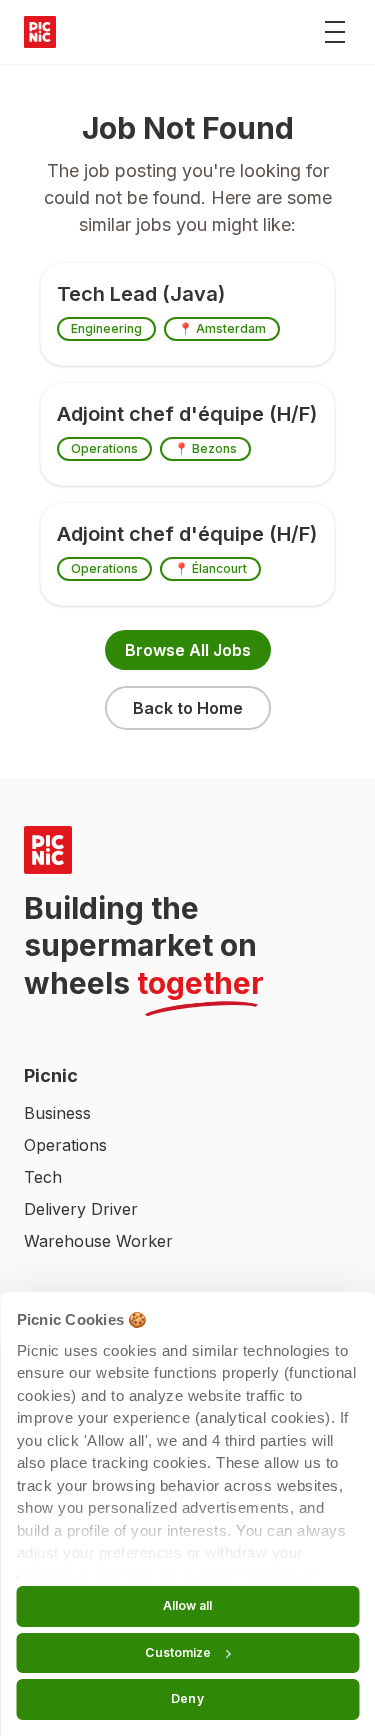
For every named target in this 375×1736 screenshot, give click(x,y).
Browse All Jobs (188, 650)
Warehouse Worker (98, 1241)
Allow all (188, 1605)
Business (57, 1113)
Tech (43, 1177)
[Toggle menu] (335, 32)
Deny (187, 1698)
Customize (178, 1652)
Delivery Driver (81, 1209)
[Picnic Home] (187, 850)
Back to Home (188, 708)
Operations (65, 1145)
